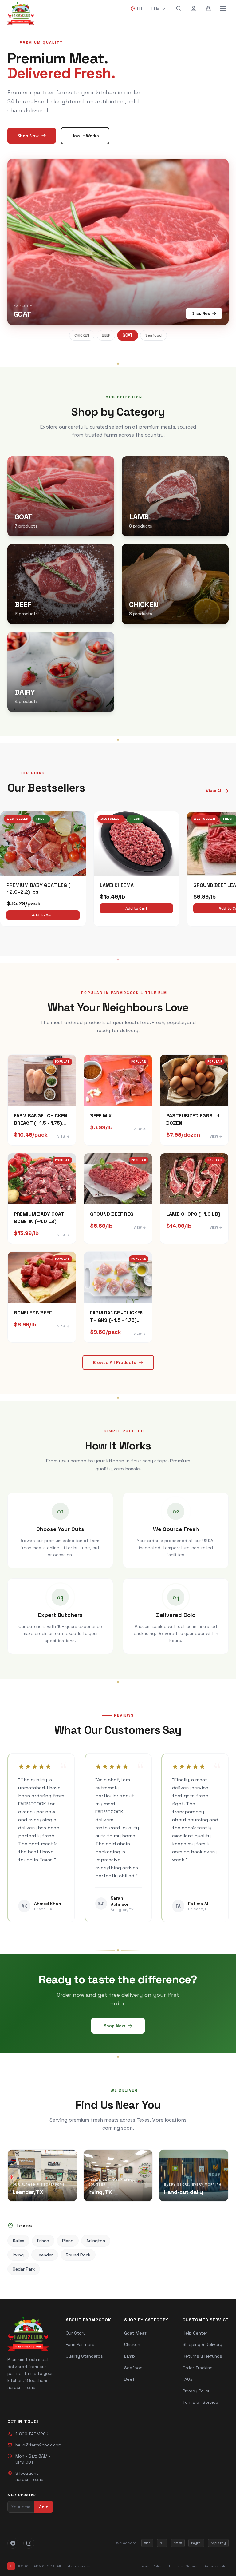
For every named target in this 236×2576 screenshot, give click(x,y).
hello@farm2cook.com (39, 2445)
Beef (129, 2379)
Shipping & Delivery (202, 2344)
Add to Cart (43, 915)
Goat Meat (135, 2333)
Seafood (154, 335)
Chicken (132, 2344)
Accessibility (217, 2566)
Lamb (130, 2356)
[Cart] (208, 9)
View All (214, 791)
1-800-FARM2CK (32, 2434)
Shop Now (28, 136)
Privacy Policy (197, 2391)
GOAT (128, 335)
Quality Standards (84, 2356)
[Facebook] (13, 2543)
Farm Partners (80, 2344)
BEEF (106, 335)
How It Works (85, 136)
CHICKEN (82, 335)
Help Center (195, 2333)
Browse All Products (114, 1362)
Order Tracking (198, 2368)
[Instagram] (29, 2543)
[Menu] (223, 9)
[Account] (194, 9)
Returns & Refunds (202, 2356)
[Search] (179, 9)
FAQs (187, 2379)
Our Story (76, 2333)
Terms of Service (200, 2402)
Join (44, 2507)
